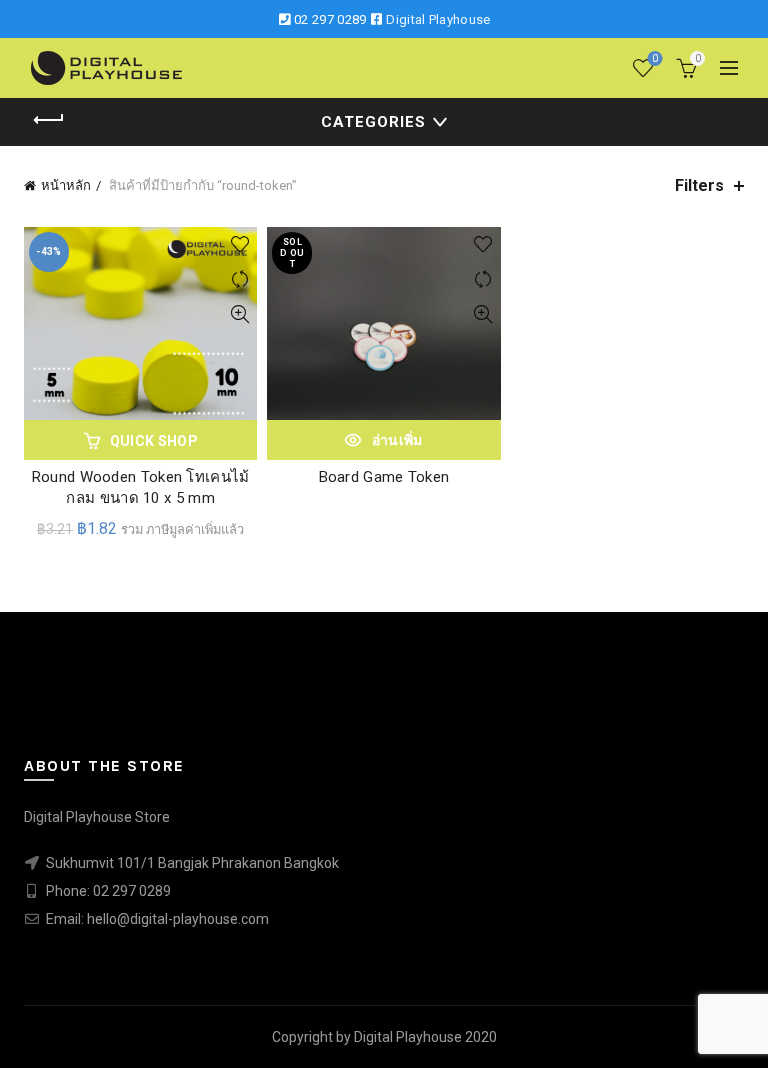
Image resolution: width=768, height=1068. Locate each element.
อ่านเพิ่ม (397, 440)
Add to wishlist (239, 244)
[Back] (49, 120)
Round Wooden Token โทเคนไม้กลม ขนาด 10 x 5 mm (141, 487)
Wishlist (655, 58)
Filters (699, 185)
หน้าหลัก (66, 185)
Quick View (239, 314)
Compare (239, 279)
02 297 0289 (330, 19)
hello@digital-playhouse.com (178, 919)
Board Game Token (384, 477)
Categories (373, 122)
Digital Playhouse (438, 19)
